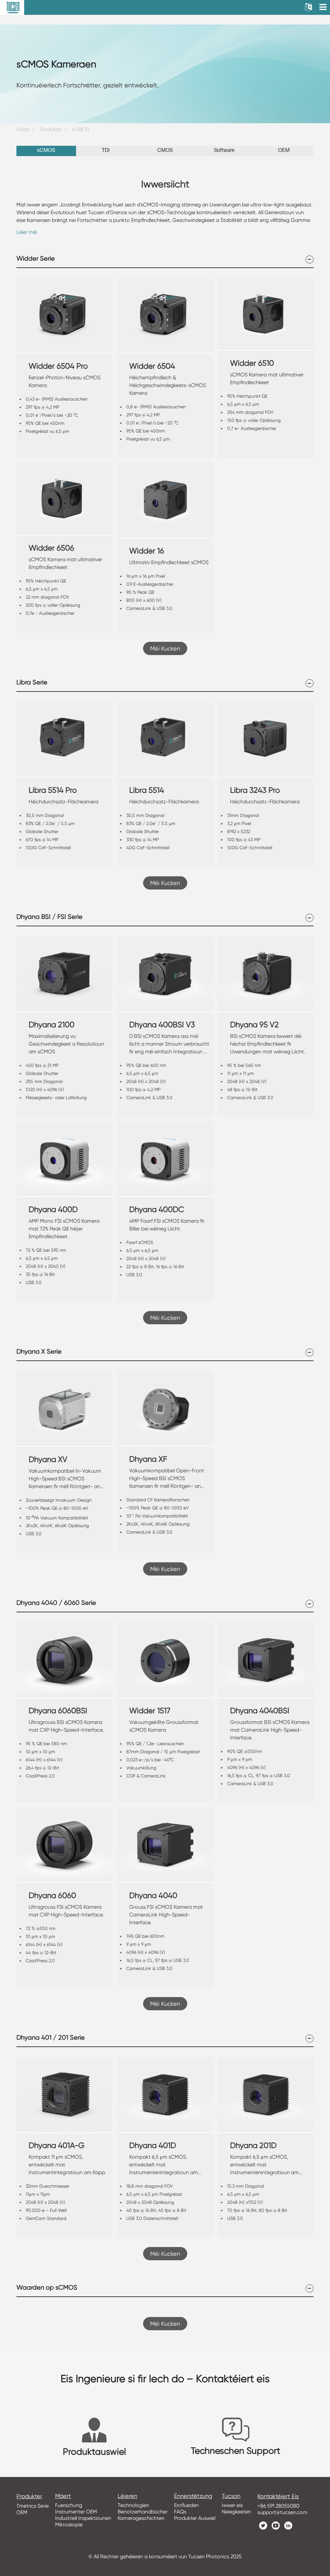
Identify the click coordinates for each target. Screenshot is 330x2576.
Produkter (51, 130)
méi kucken (165, 648)
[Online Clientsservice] (320, 2449)
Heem (23, 130)
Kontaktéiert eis (278, 2496)
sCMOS (81, 130)
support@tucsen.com (282, 2512)
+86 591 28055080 (278, 2506)
